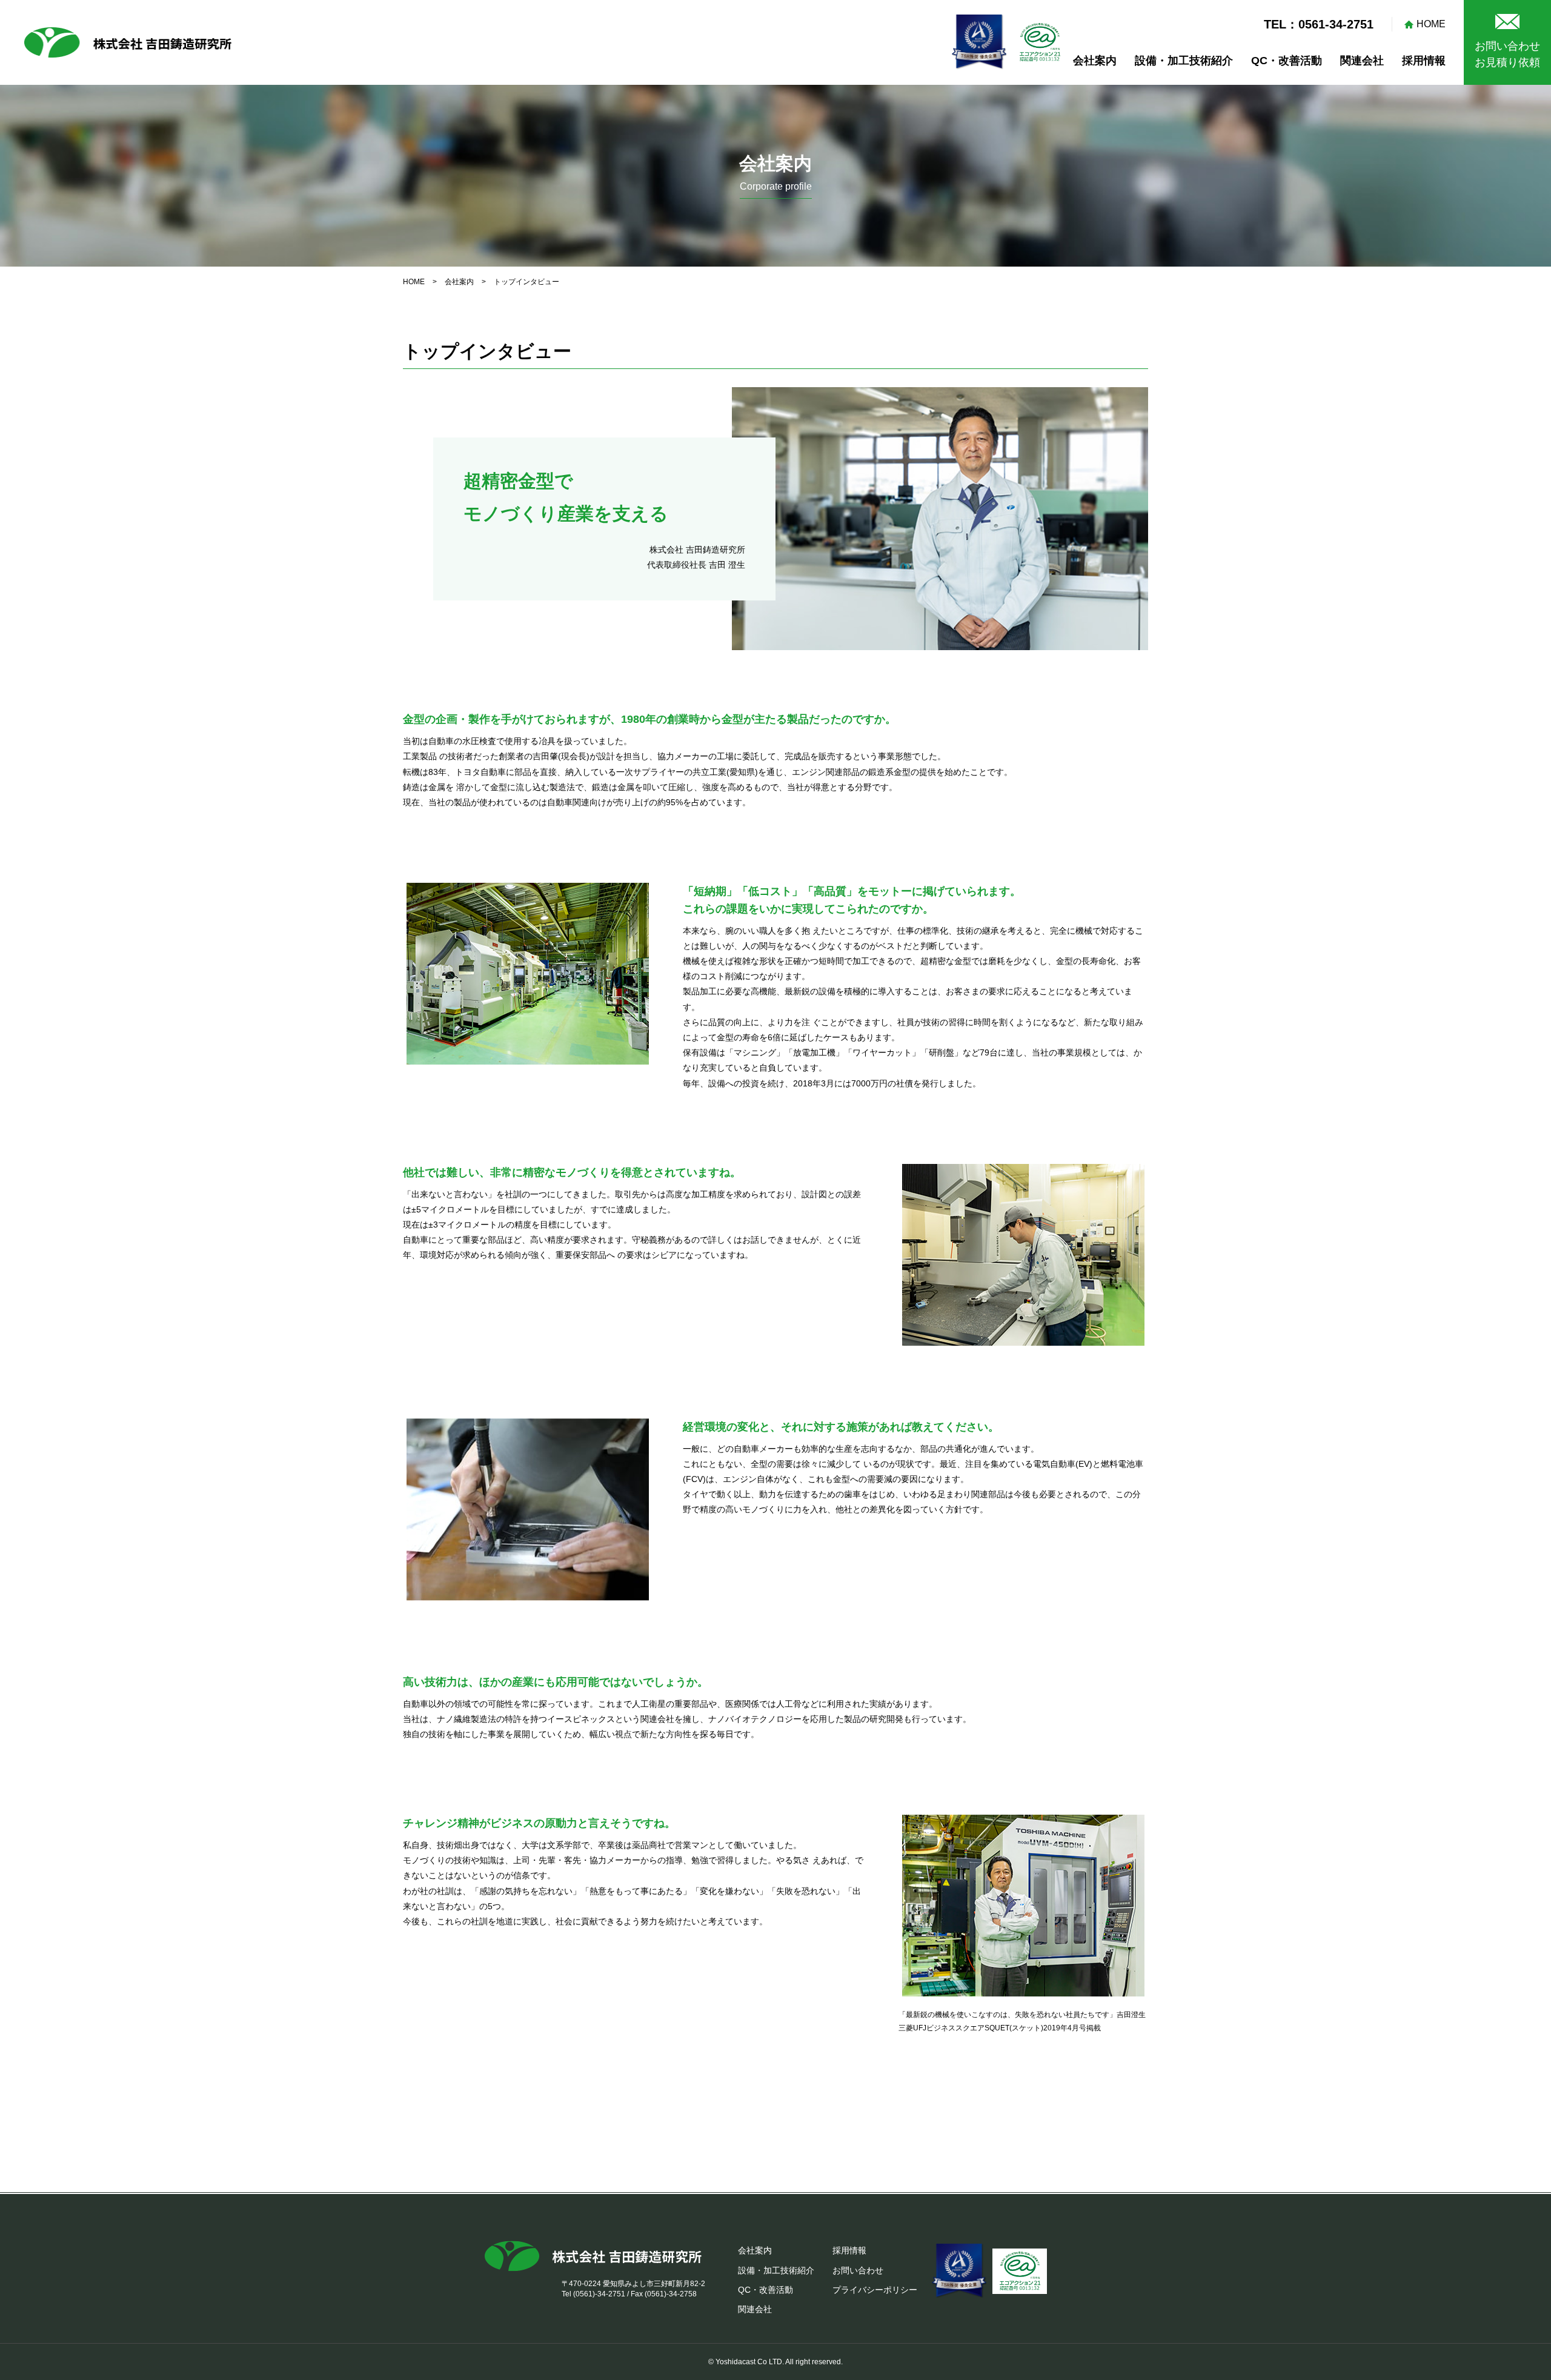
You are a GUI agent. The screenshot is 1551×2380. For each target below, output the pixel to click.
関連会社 (1362, 61)
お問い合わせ (858, 2270)
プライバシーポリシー (875, 2290)
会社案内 (1095, 61)
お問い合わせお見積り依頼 (1507, 54)
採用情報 (1424, 61)
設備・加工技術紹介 (1184, 61)
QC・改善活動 (1287, 61)
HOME (1431, 24)
